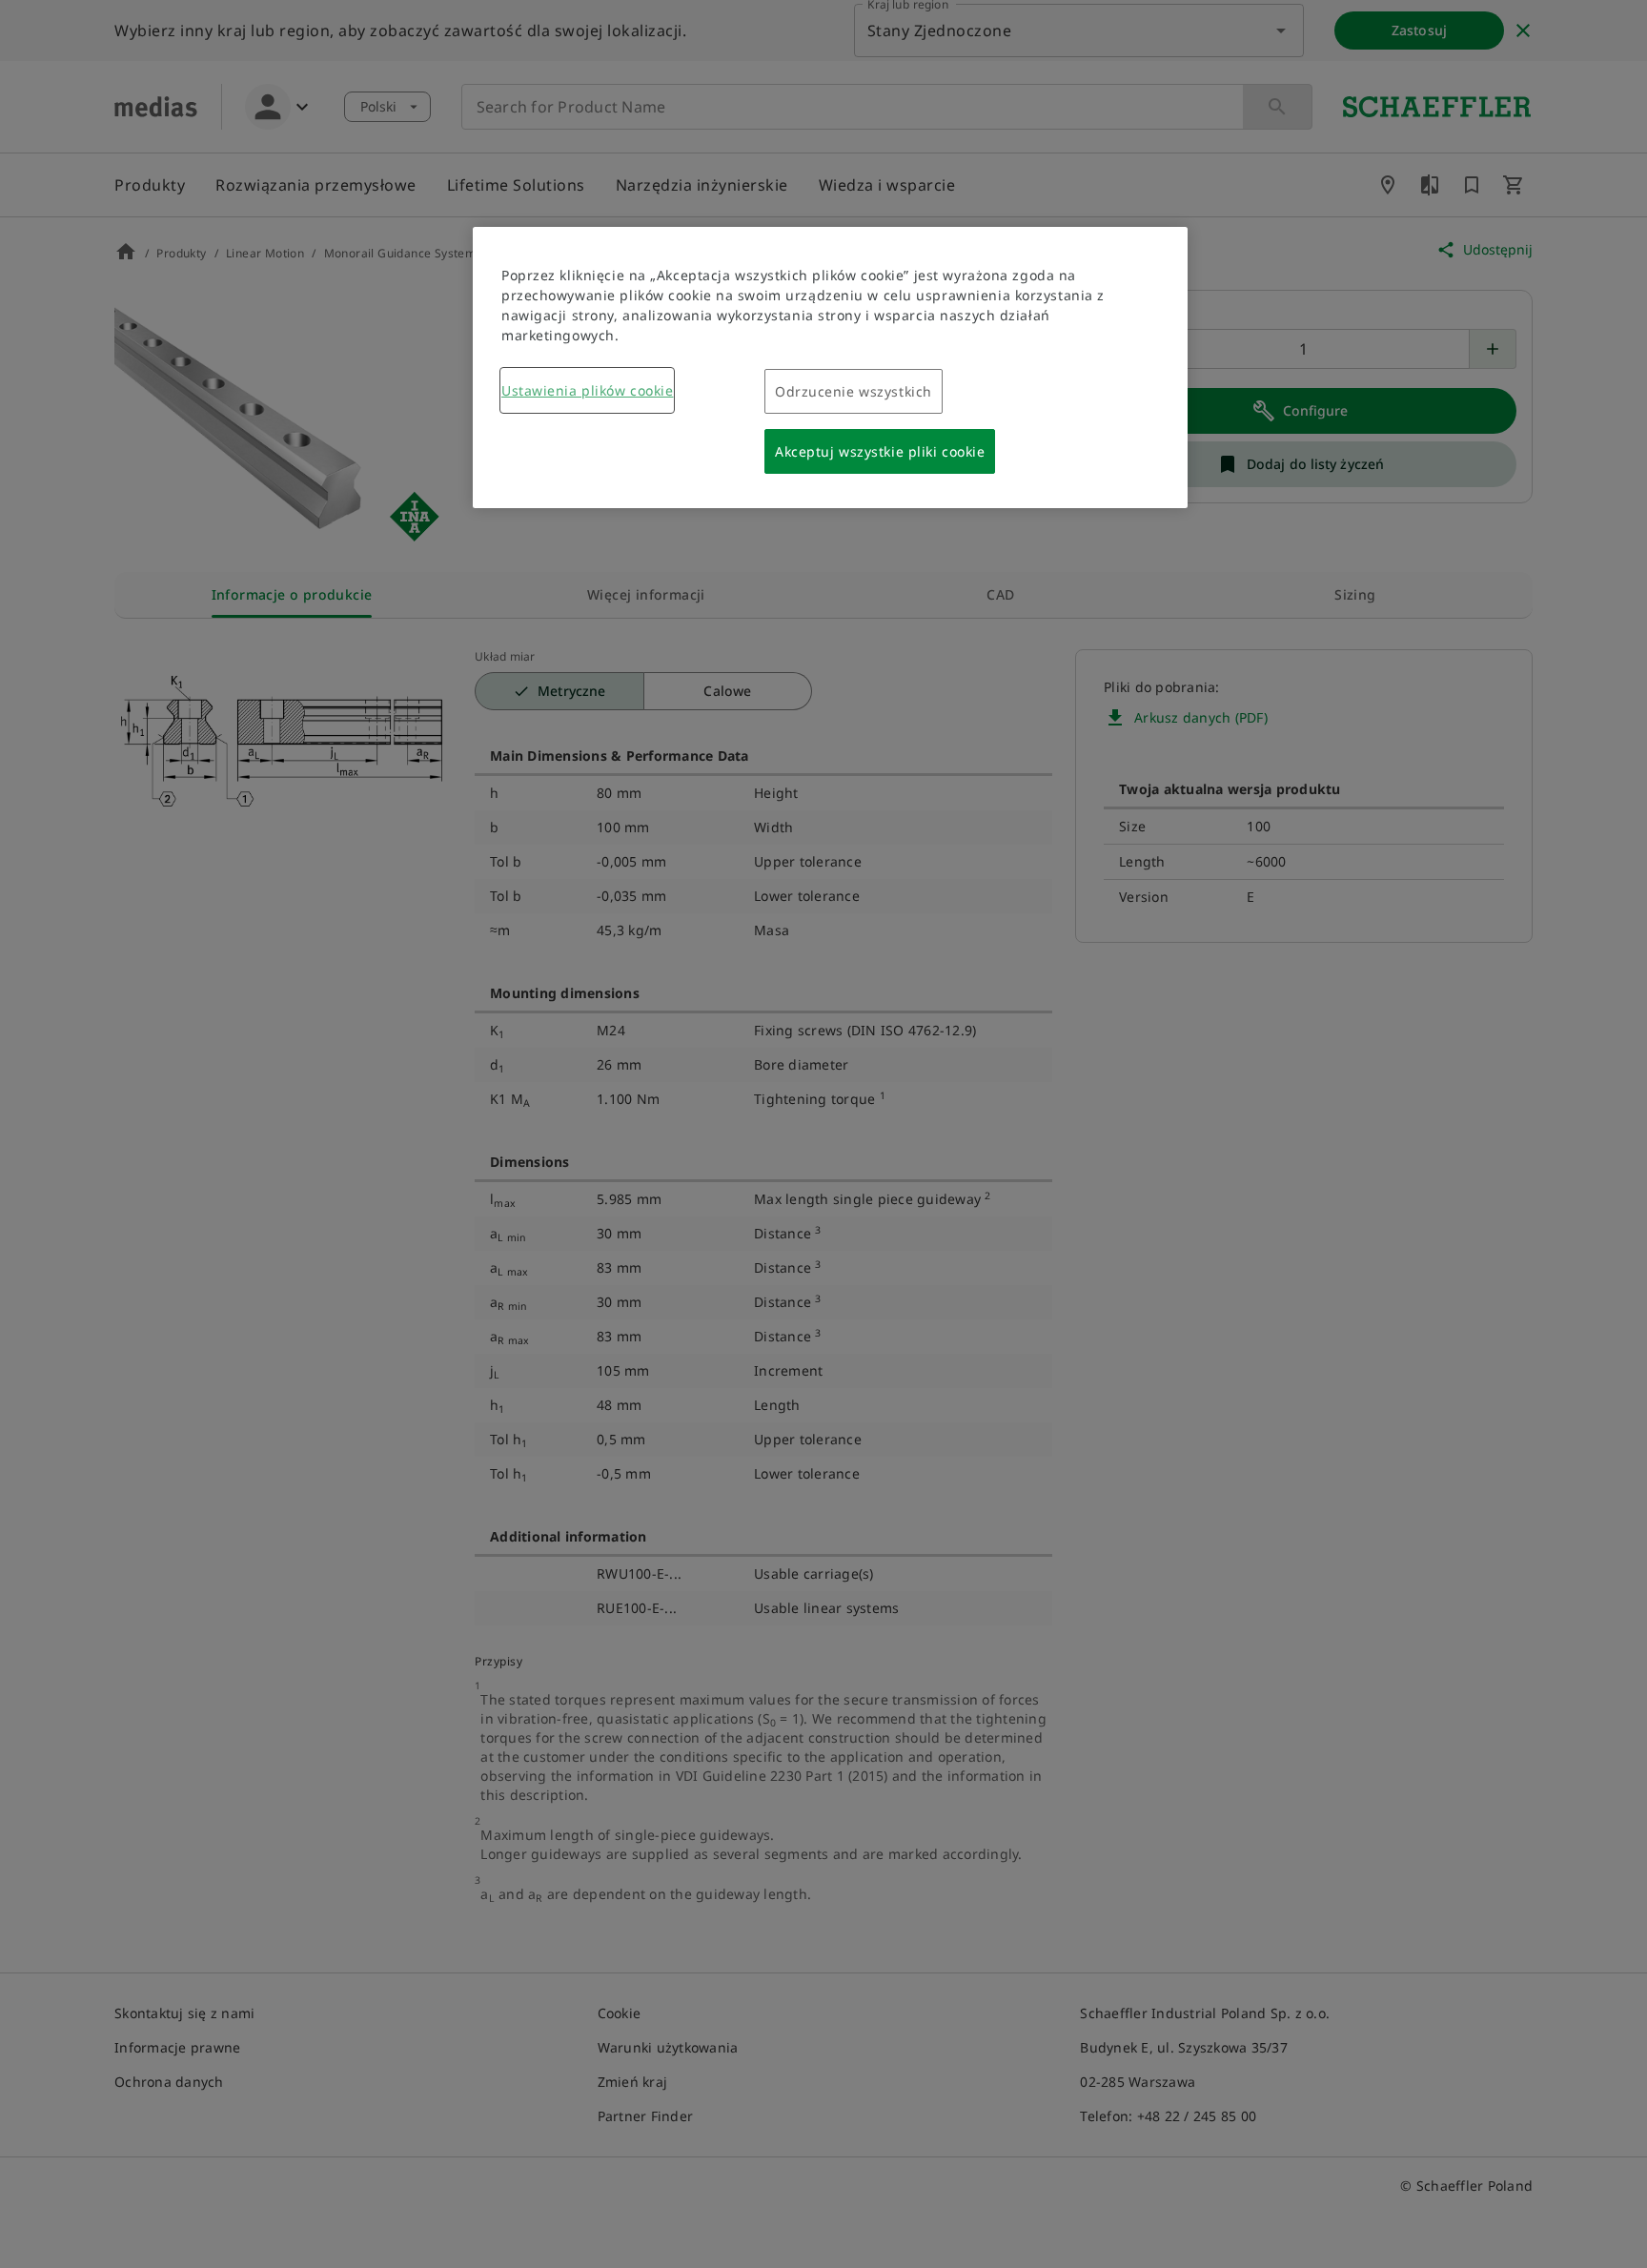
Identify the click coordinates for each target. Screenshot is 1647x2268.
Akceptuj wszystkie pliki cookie (880, 451)
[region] (830, 368)
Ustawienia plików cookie (587, 390)
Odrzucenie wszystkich (854, 391)
